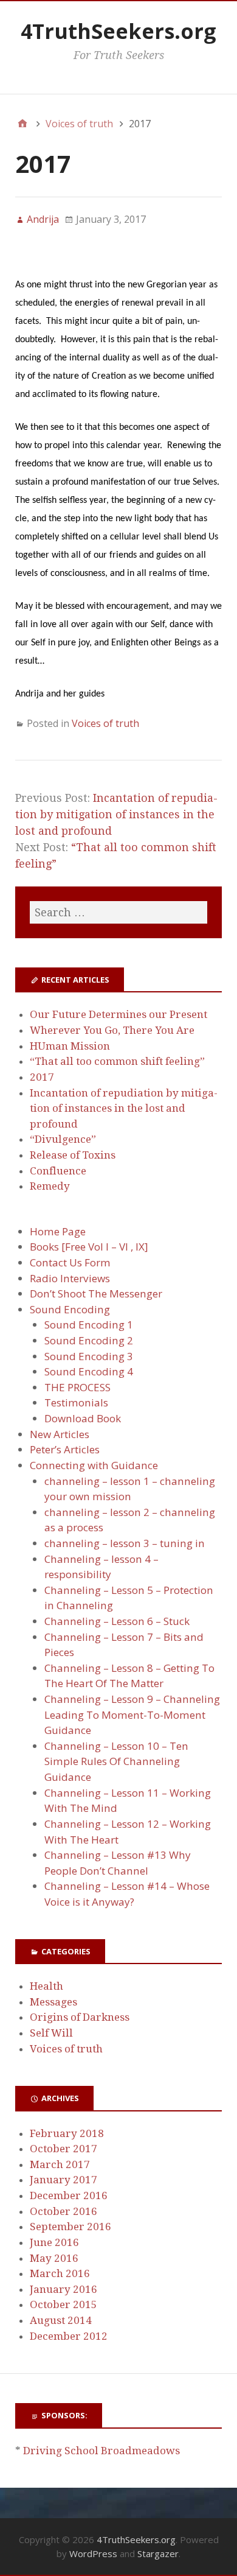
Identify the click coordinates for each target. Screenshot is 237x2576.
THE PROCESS (77, 1387)
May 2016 (54, 2258)
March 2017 (60, 2164)
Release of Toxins (73, 1155)
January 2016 (64, 2289)
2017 (42, 1077)
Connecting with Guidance (94, 1465)
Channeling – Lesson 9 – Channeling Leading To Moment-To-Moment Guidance (132, 1714)
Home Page (58, 1231)
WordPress (93, 2553)
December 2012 (69, 2336)
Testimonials (76, 1402)
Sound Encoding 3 (89, 1356)
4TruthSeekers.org (118, 31)
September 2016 (70, 2227)
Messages (53, 2002)
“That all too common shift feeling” (117, 1061)
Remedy (50, 1186)
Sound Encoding (70, 1309)
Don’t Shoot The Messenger (96, 1293)
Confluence (58, 1171)
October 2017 (64, 2149)
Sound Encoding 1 (89, 1325)
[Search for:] (118, 912)
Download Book (83, 1418)
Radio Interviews (70, 1278)
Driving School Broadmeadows (101, 2451)
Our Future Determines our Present (118, 1014)
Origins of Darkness (80, 2017)
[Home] (22, 124)
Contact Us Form (70, 1262)
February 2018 (67, 2133)
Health (46, 1986)
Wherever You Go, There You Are (112, 1030)
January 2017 (64, 2180)
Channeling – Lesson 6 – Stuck (117, 1621)
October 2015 (64, 2304)
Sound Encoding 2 (89, 1340)
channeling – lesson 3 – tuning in (125, 1543)
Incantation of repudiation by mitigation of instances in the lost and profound (116, 814)
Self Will (51, 2033)
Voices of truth (105, 723)
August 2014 (61, 2320)
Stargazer (158, 2553)
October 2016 (64, 2211)
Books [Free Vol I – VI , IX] (89, 1247)
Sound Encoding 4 (89, 1371)
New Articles (60, 1434)
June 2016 (54, 2242)
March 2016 (60, 2273)
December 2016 (69, 2195)
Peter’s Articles (65, 1449)
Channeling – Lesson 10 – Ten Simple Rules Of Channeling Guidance (116, 1761)
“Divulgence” (63, 1139)
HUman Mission (70, 1046)
